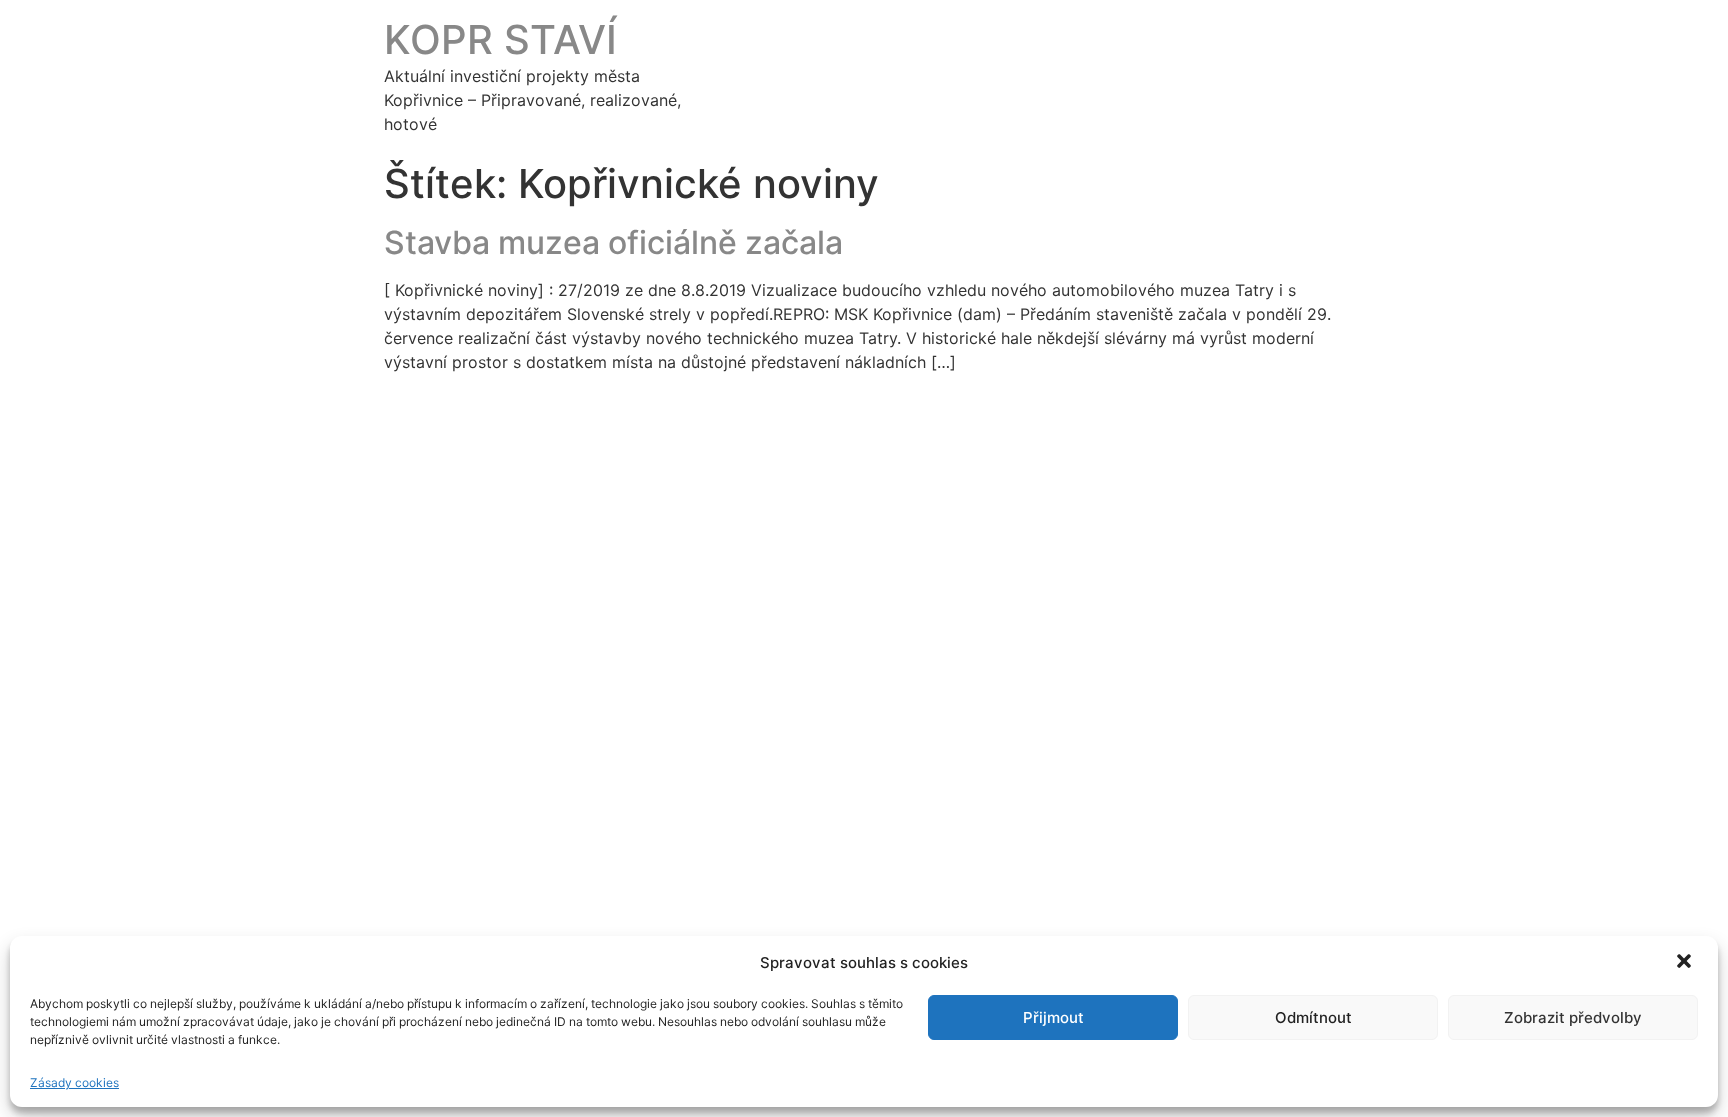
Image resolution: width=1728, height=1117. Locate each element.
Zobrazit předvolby (1573, 1017)
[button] (1686, 963)
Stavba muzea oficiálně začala (613, 242)
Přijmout (1053, 1017)
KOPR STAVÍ (500, 39)
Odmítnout (1313, 1017)
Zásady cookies (74, 1082)
